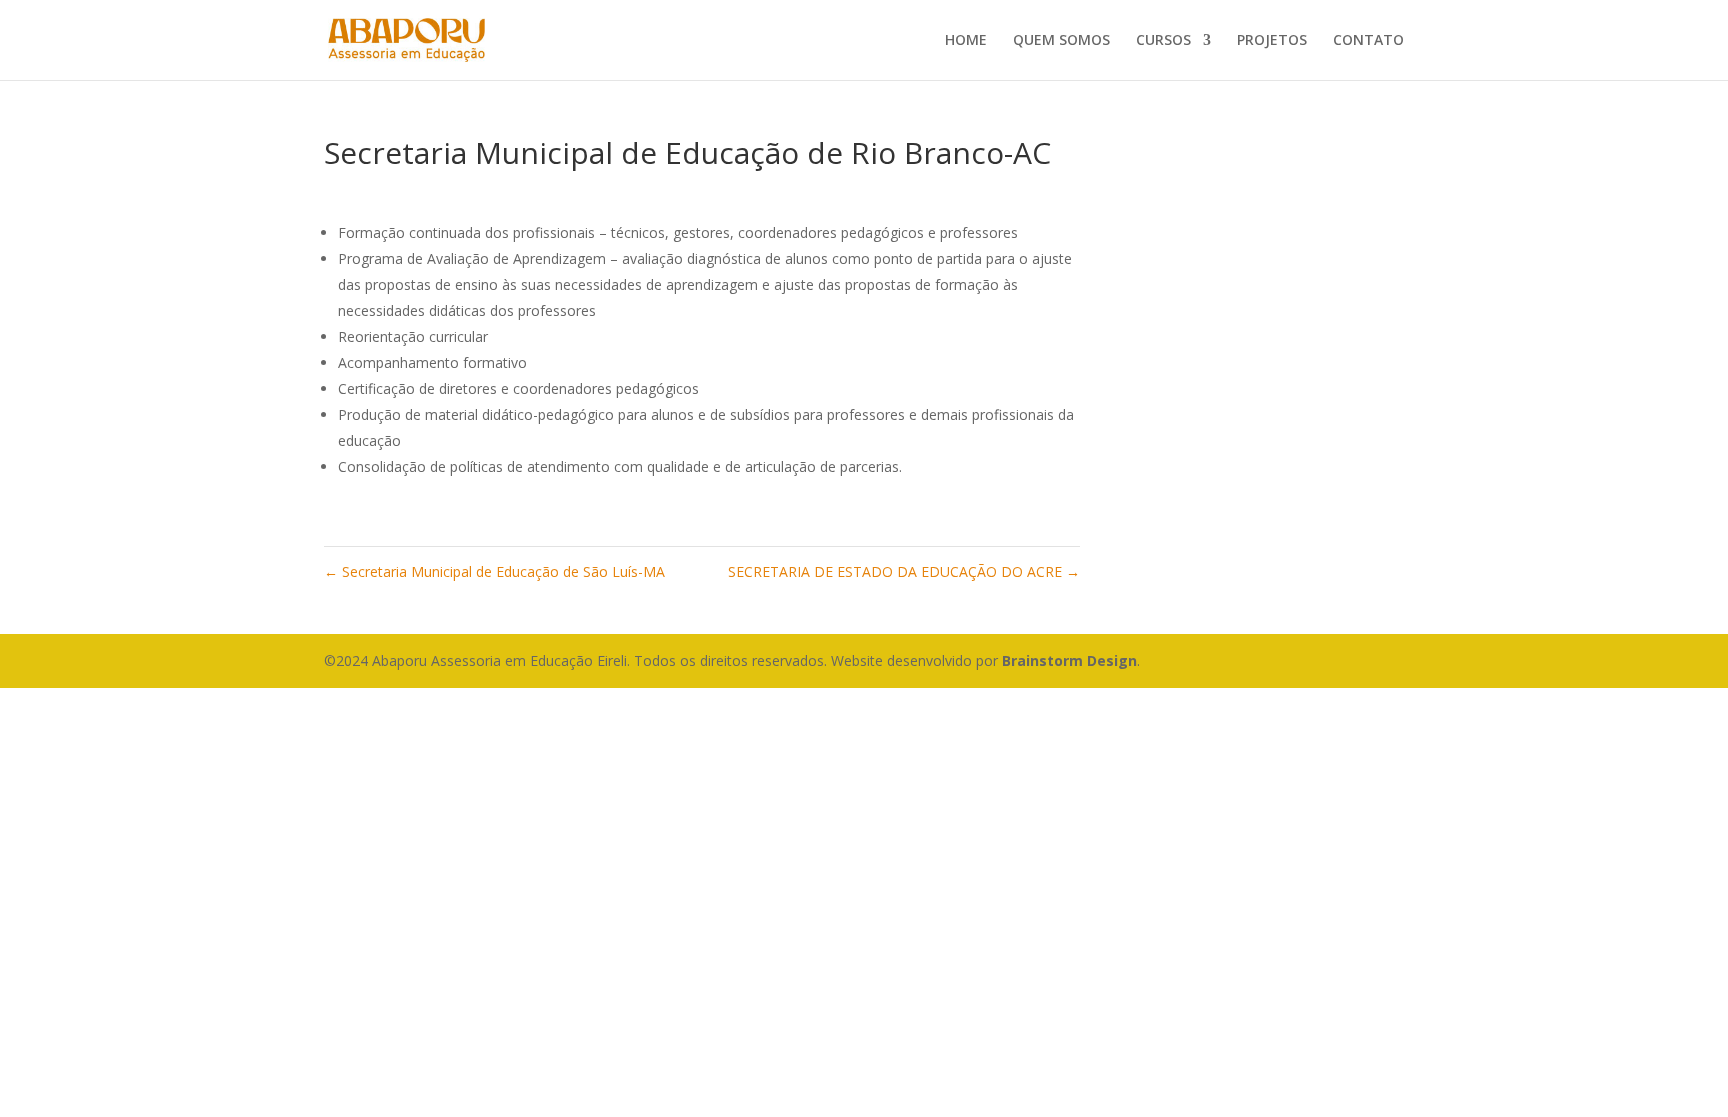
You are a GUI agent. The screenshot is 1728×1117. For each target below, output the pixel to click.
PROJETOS (1272, 41)
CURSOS (1163, 41)
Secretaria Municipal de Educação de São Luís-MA (494, 571)
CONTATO (1368, 41)
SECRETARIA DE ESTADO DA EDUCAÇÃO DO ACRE (904, 571)
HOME (966, 41)
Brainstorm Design (1069, 660)
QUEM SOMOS (1061, 41)
